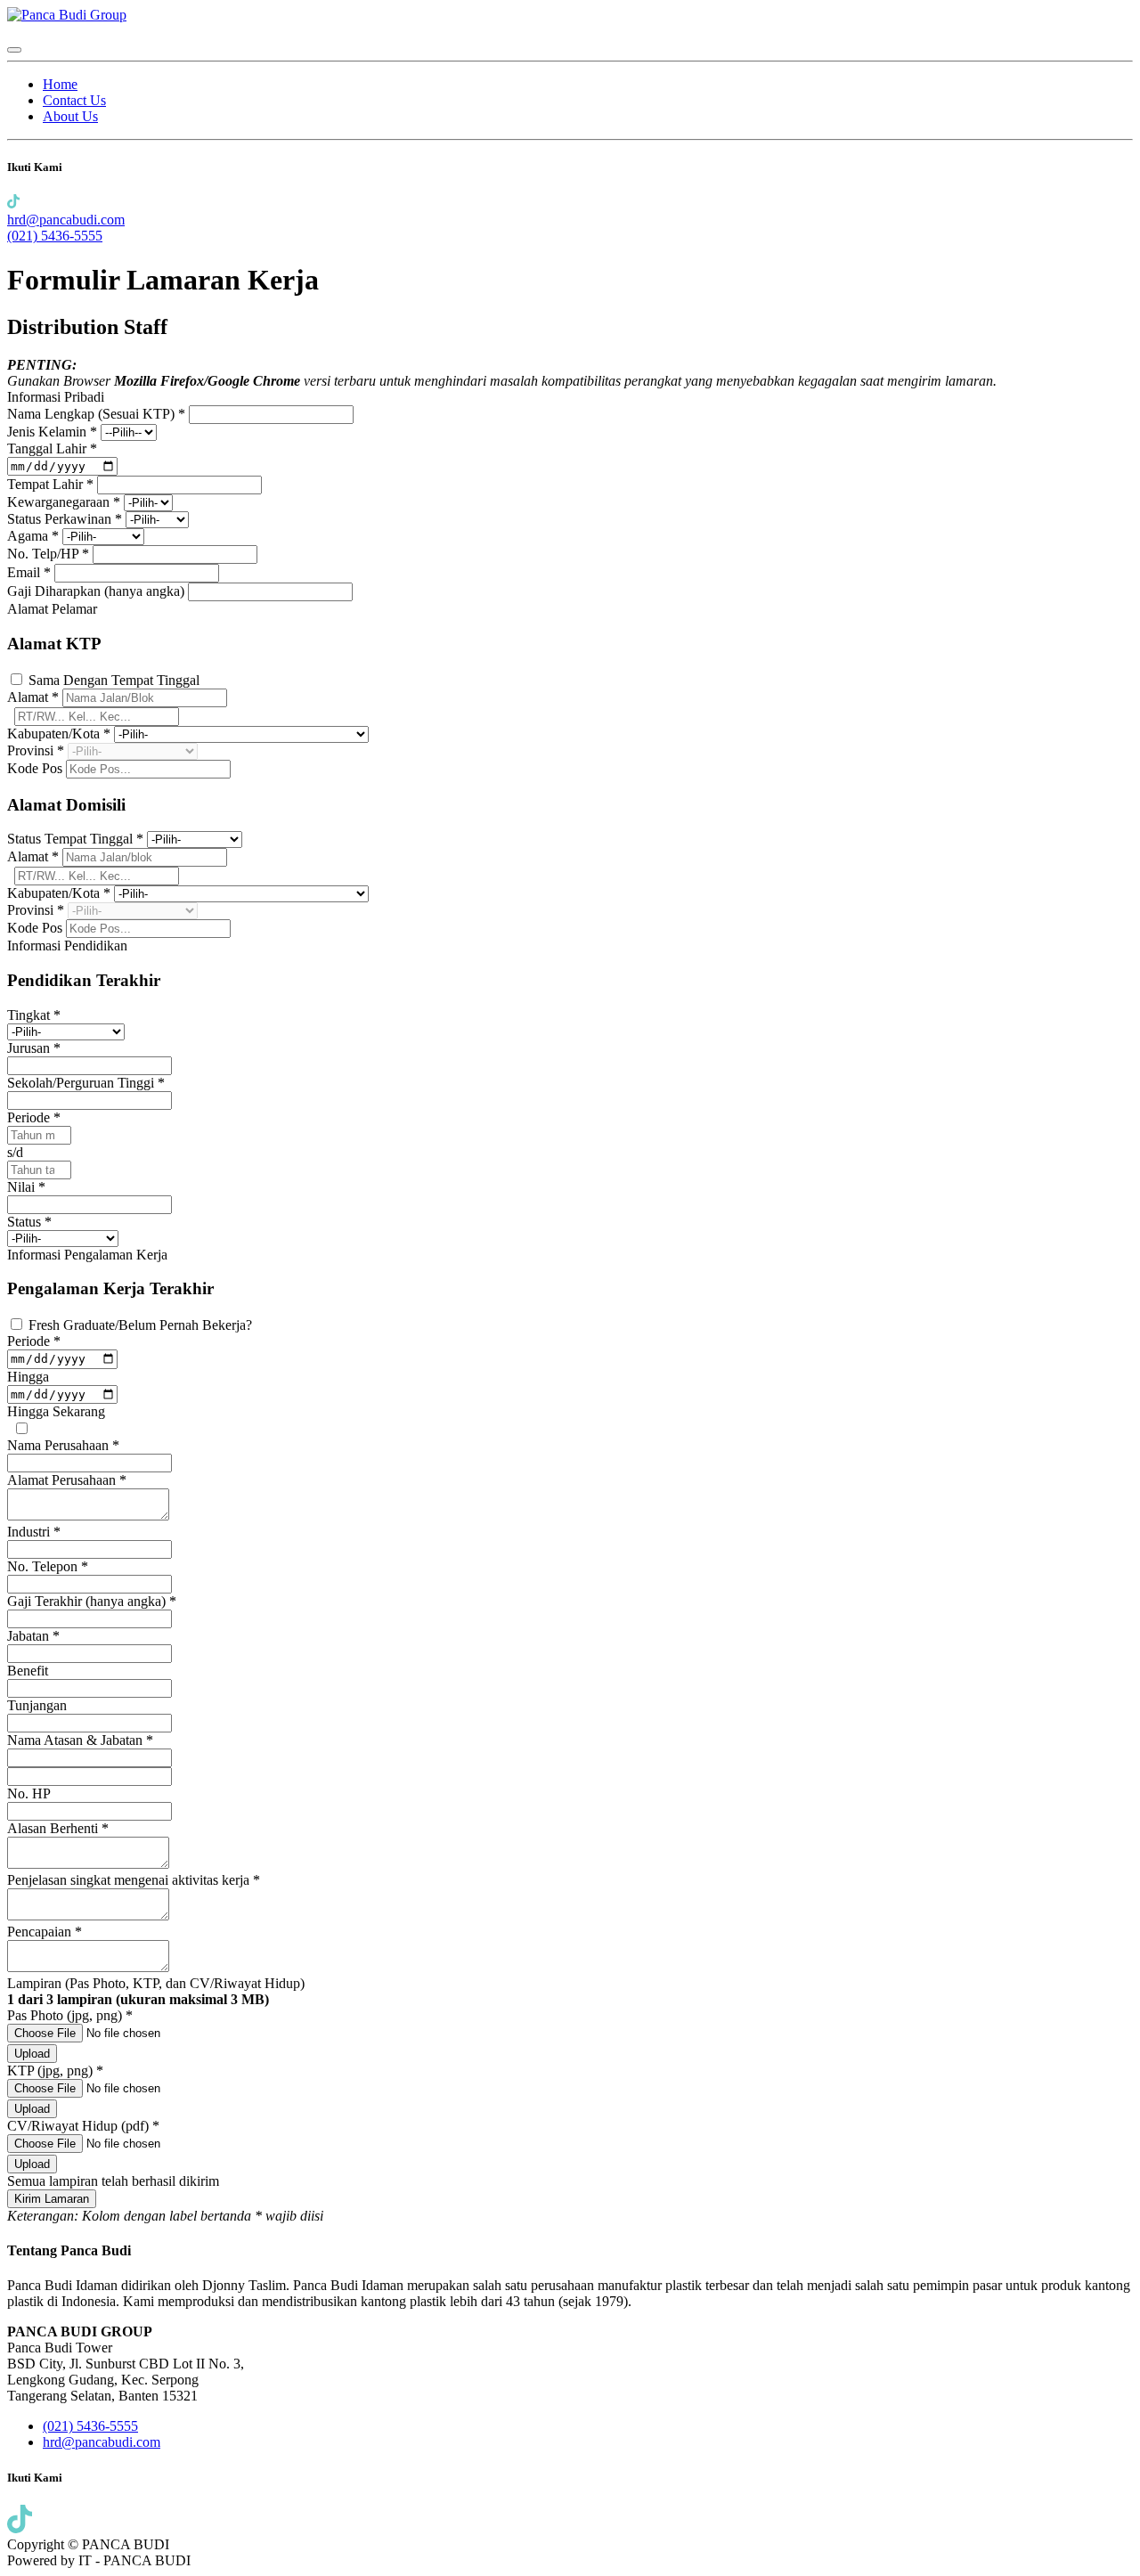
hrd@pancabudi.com (66, 220)
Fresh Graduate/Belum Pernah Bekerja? (140, 1325)
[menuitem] (60, 84)
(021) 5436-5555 (55, 236)
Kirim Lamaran (52, 2199)
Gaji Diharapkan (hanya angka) (98, 591)
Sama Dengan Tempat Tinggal (114, 680)
